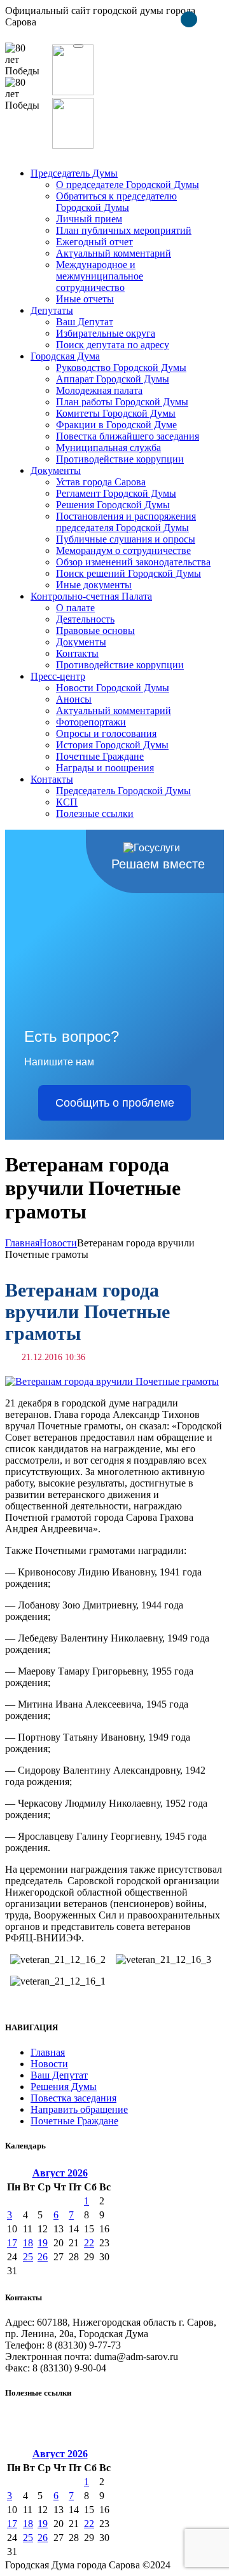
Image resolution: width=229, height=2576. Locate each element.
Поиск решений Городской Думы (128, 573)
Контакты (77, 653)
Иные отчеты (85, 299)
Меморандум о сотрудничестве (123, 550)
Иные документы (94, 585)
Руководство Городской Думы (121, 368)
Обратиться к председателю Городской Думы (116, 202)
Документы (56, 470)
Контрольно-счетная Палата (91, 596)
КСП (67, 802)
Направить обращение (79, 2109)
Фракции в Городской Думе (116, 425)
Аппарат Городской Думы (113, 379)
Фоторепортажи (91, 722)
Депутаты (52, 310)
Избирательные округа (106, 333)
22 (89, 2243)
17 (12, 2243)
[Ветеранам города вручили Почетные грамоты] (112, 1381)
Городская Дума (65, 356)
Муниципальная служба (108, 448)
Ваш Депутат (85, 322)
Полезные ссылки (95, 813)
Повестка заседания (73, 2098)
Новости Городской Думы (113, 688)
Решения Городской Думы (113, 505)
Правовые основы (95, 631)
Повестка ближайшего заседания (128, 436)
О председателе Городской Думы (128, 185)
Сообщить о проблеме (115, 1103)
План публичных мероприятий (124, 230)
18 (28, 2243)
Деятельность (85, 619)
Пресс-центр (58, 676)
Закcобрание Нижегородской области (87, 2418)
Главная (22, 1243)
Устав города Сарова (101, 482)
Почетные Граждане (100, 756)
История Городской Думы (112, 745)
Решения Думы (64, 2087)
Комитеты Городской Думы (116, 413)
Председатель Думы (74, 173)
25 (28, 2257)
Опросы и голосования (106, 733)
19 (43, 2243)
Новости (58, 1243)
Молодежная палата (99, 390)
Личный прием (89, 219)
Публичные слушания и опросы (126, 539)
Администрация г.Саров (58, 2440)
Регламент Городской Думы (116, 493)
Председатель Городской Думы (123, 791)
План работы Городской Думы (122, 402)
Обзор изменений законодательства (133, 562)
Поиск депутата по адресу (113, 345)
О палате (75, 608)
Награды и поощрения (105, 768)
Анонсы (74, 699)
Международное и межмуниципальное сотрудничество (100, 276)
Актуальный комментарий (114, 253)
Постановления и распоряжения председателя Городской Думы (126, 522)
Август (60, 2173)
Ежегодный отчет (94, 242)
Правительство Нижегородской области (92, 2429)
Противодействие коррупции (120, 459)
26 (43, 2257)
